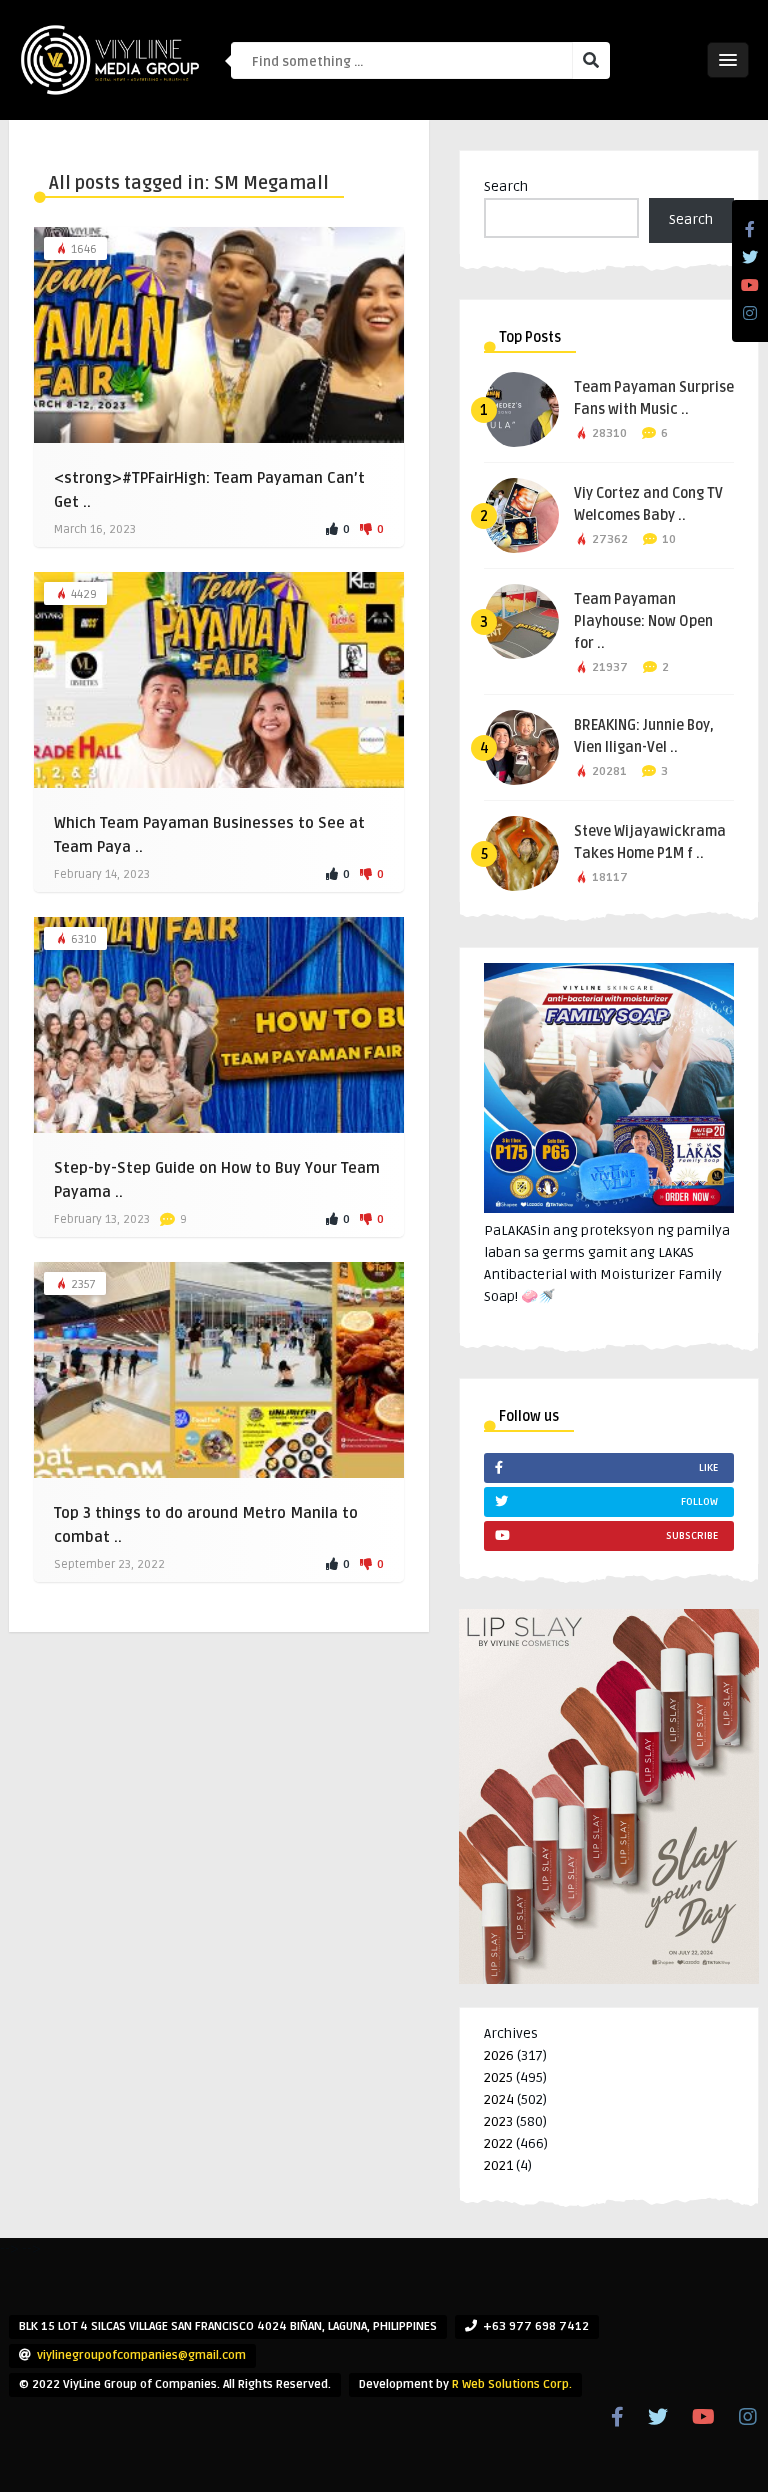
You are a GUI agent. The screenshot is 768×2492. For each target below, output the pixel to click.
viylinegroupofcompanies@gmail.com (141, 2355)
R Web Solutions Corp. (512, 2384)
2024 (499, 2099)
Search (506, 186)
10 (669, 539)
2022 (498, 2143)
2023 (498, 2121)
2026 (499, 2055)
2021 (498, 2165)
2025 (498, 2077)
